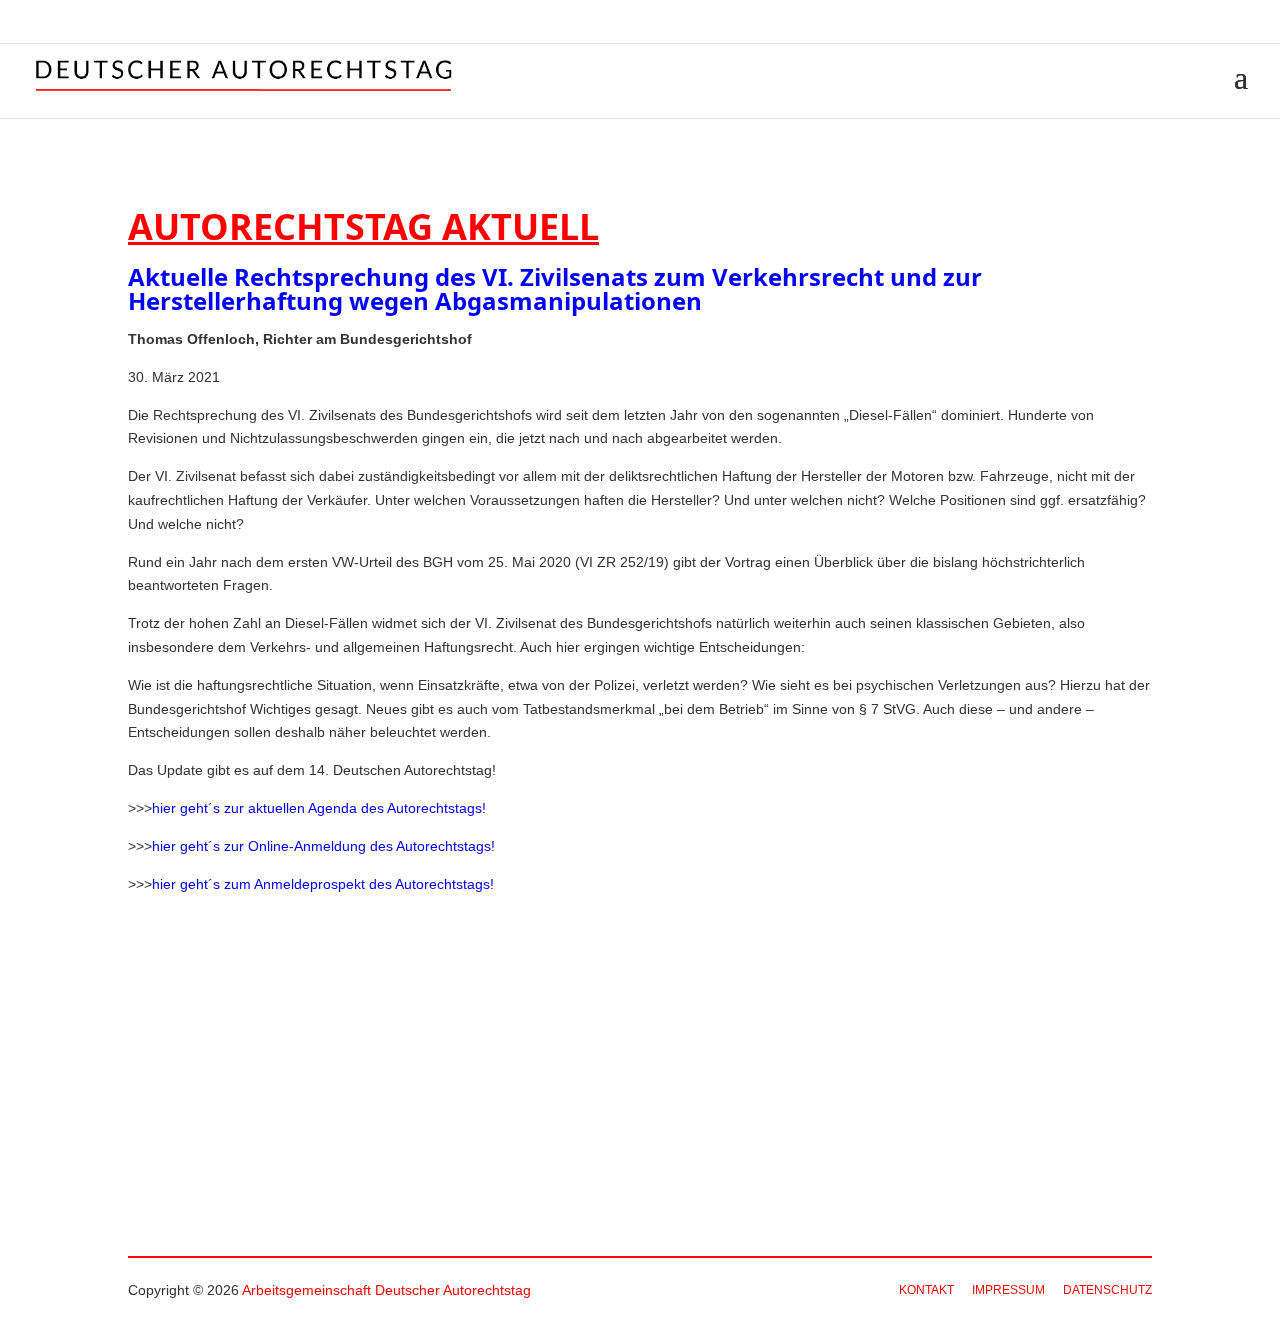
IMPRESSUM (1008, 1290)
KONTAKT (926, 1290)
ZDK (1236, 23)
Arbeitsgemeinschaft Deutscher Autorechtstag (386, 1290)
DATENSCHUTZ (1107, 1290)
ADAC (1144, 23)
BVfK (1190, 23)
